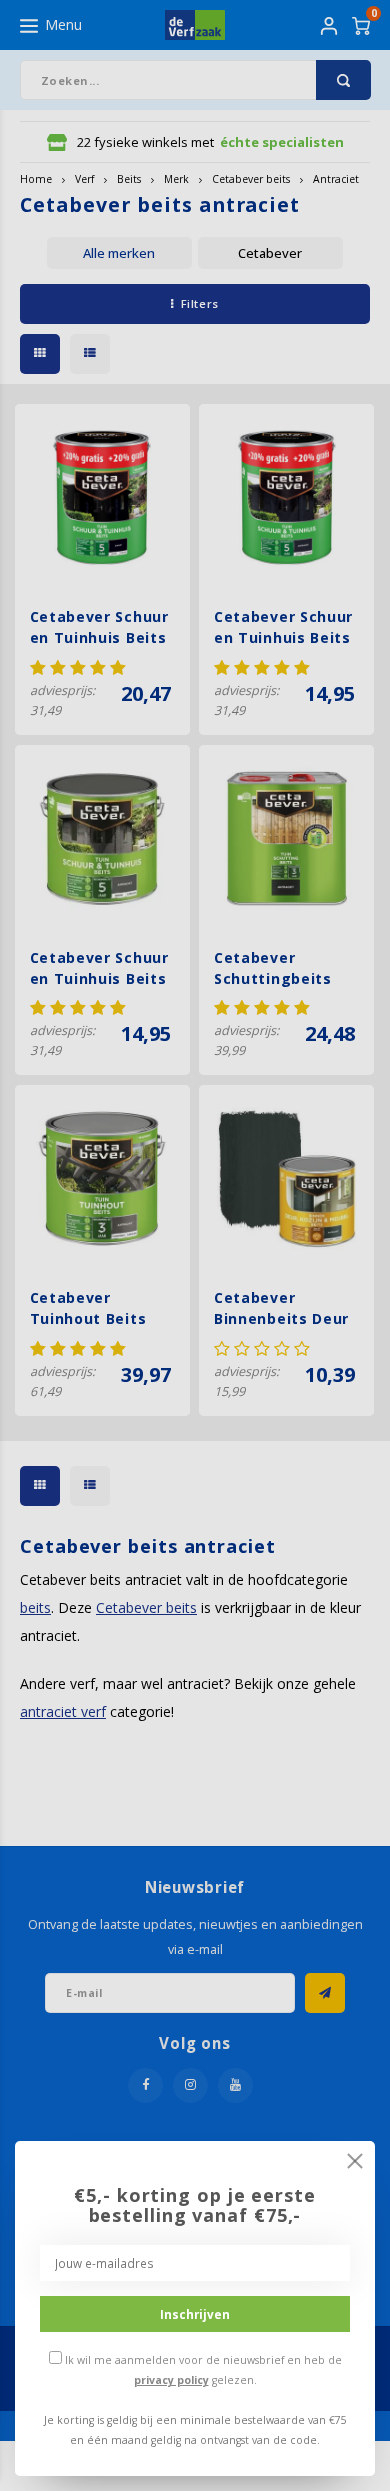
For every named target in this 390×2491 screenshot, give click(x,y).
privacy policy (171, 2380)
